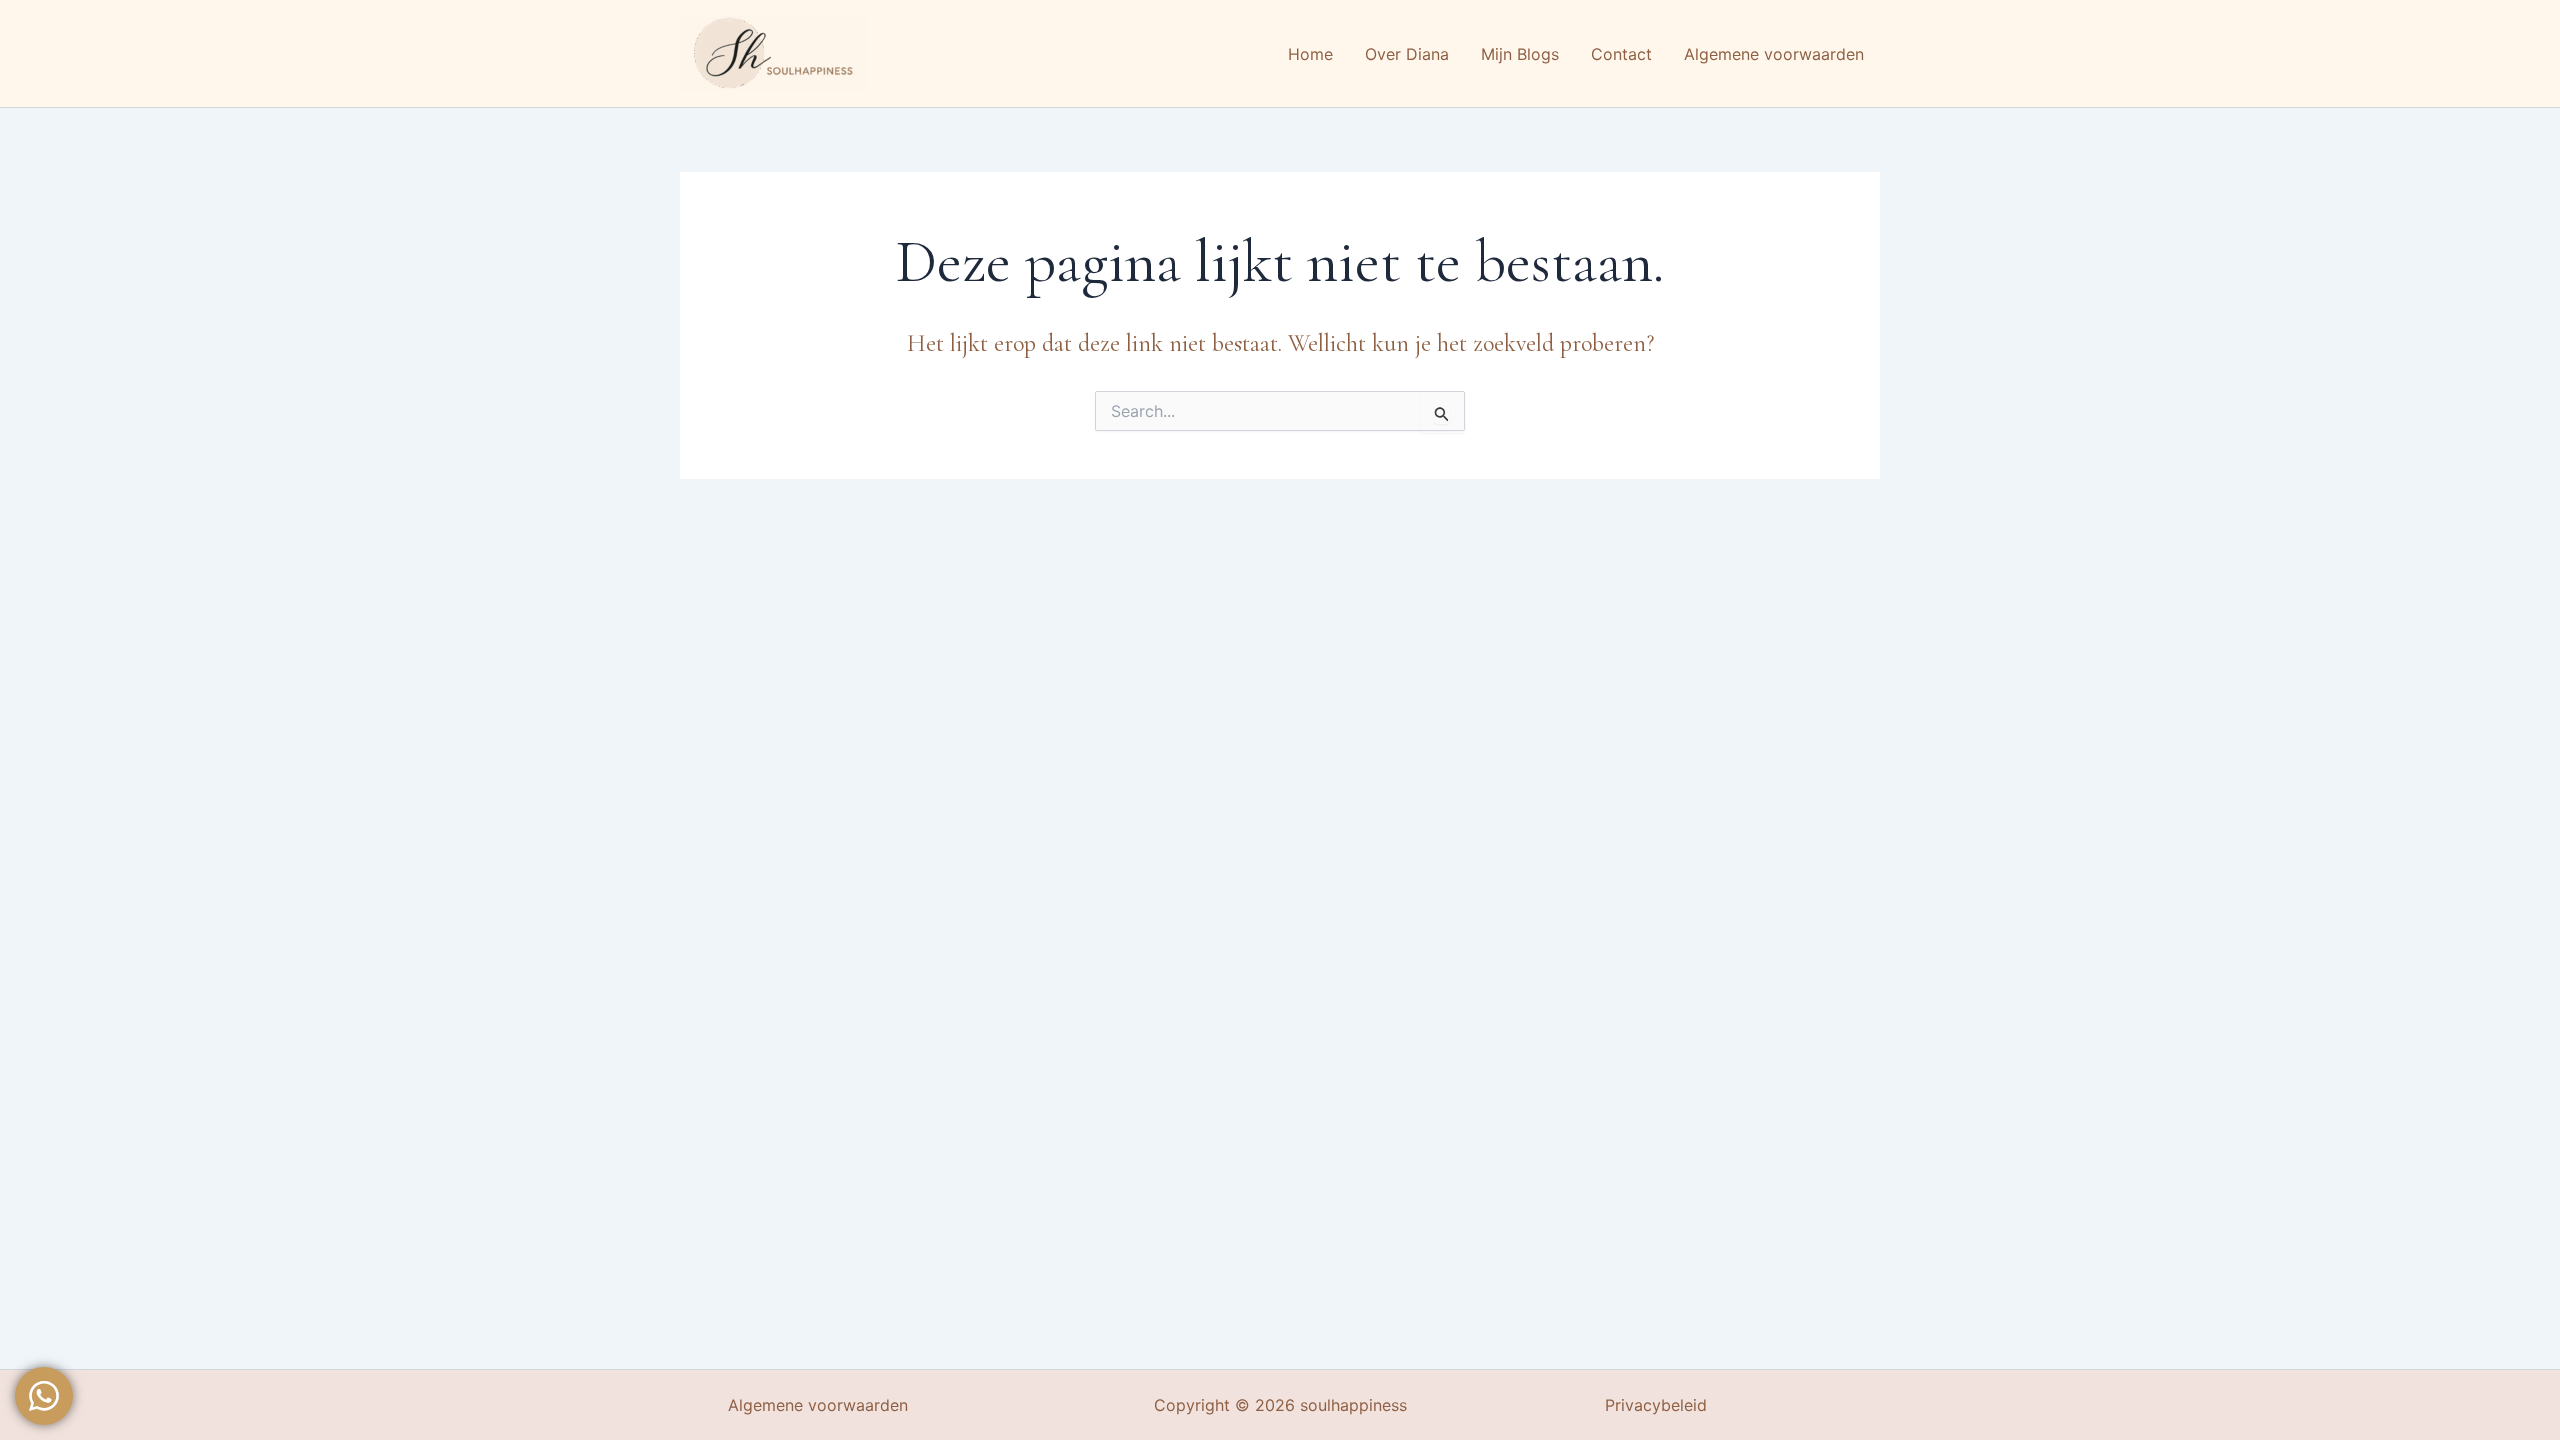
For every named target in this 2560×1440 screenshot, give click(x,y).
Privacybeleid (1656, 1405)
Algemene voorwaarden (818, 1405)
